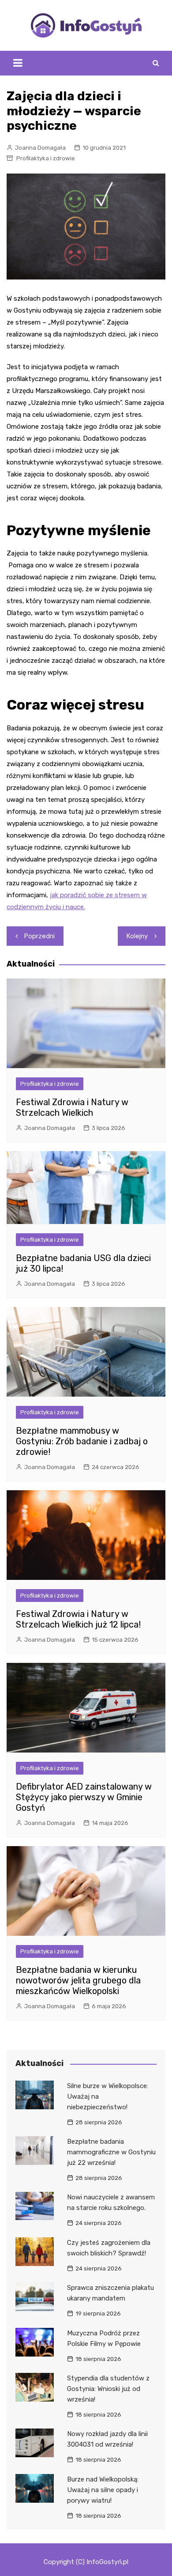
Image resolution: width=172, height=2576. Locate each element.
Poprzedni (39, 936)
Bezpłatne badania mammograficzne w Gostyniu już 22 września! (111, 2152)
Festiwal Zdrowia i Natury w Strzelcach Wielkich (72, 1107)
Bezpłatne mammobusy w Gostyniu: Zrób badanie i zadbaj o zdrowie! (82, 1441)
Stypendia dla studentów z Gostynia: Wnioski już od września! (108, 2389)
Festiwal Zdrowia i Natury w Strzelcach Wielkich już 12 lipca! (78, 1619)
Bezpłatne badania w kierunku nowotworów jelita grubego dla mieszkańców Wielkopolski (78, 1980)
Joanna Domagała (40, 148)
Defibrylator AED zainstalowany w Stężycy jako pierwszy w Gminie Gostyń (84, 1797)
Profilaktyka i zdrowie (46, 158)
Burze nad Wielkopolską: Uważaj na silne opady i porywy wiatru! (103, 2490)
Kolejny (137, 936)
